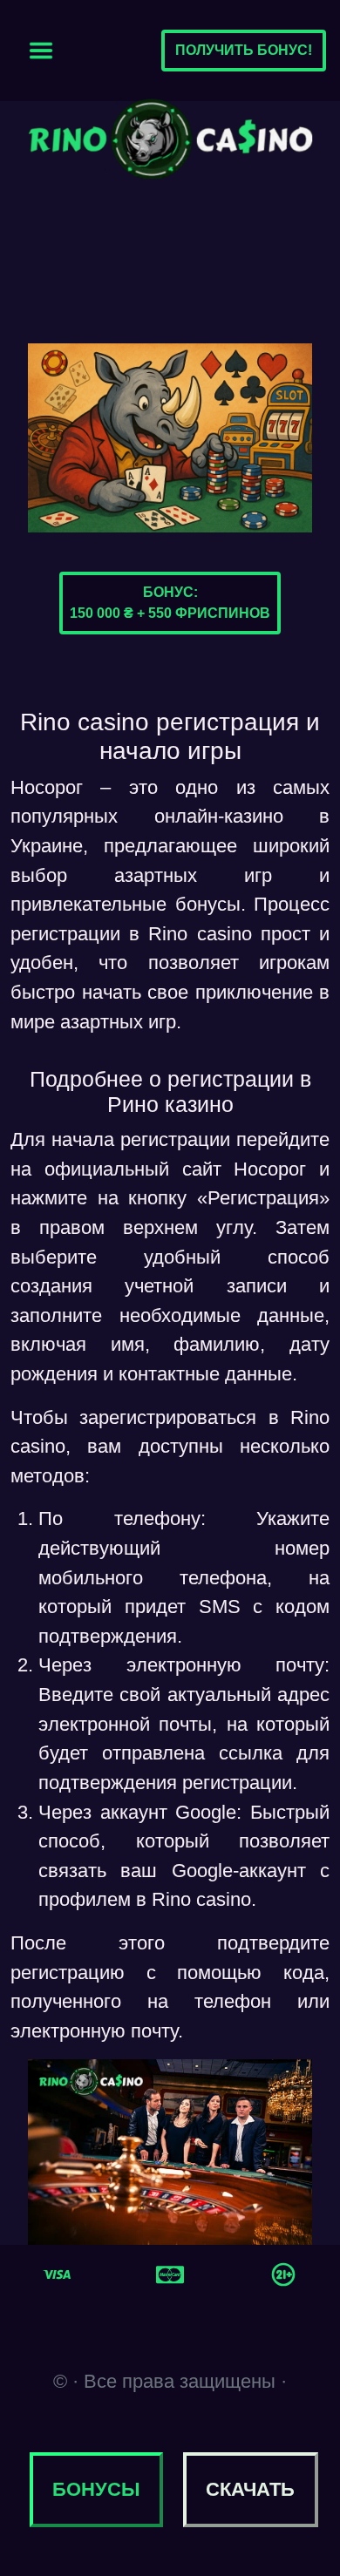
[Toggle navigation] (41, 51)
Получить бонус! (244, 50)
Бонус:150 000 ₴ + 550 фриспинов (170, 603)
